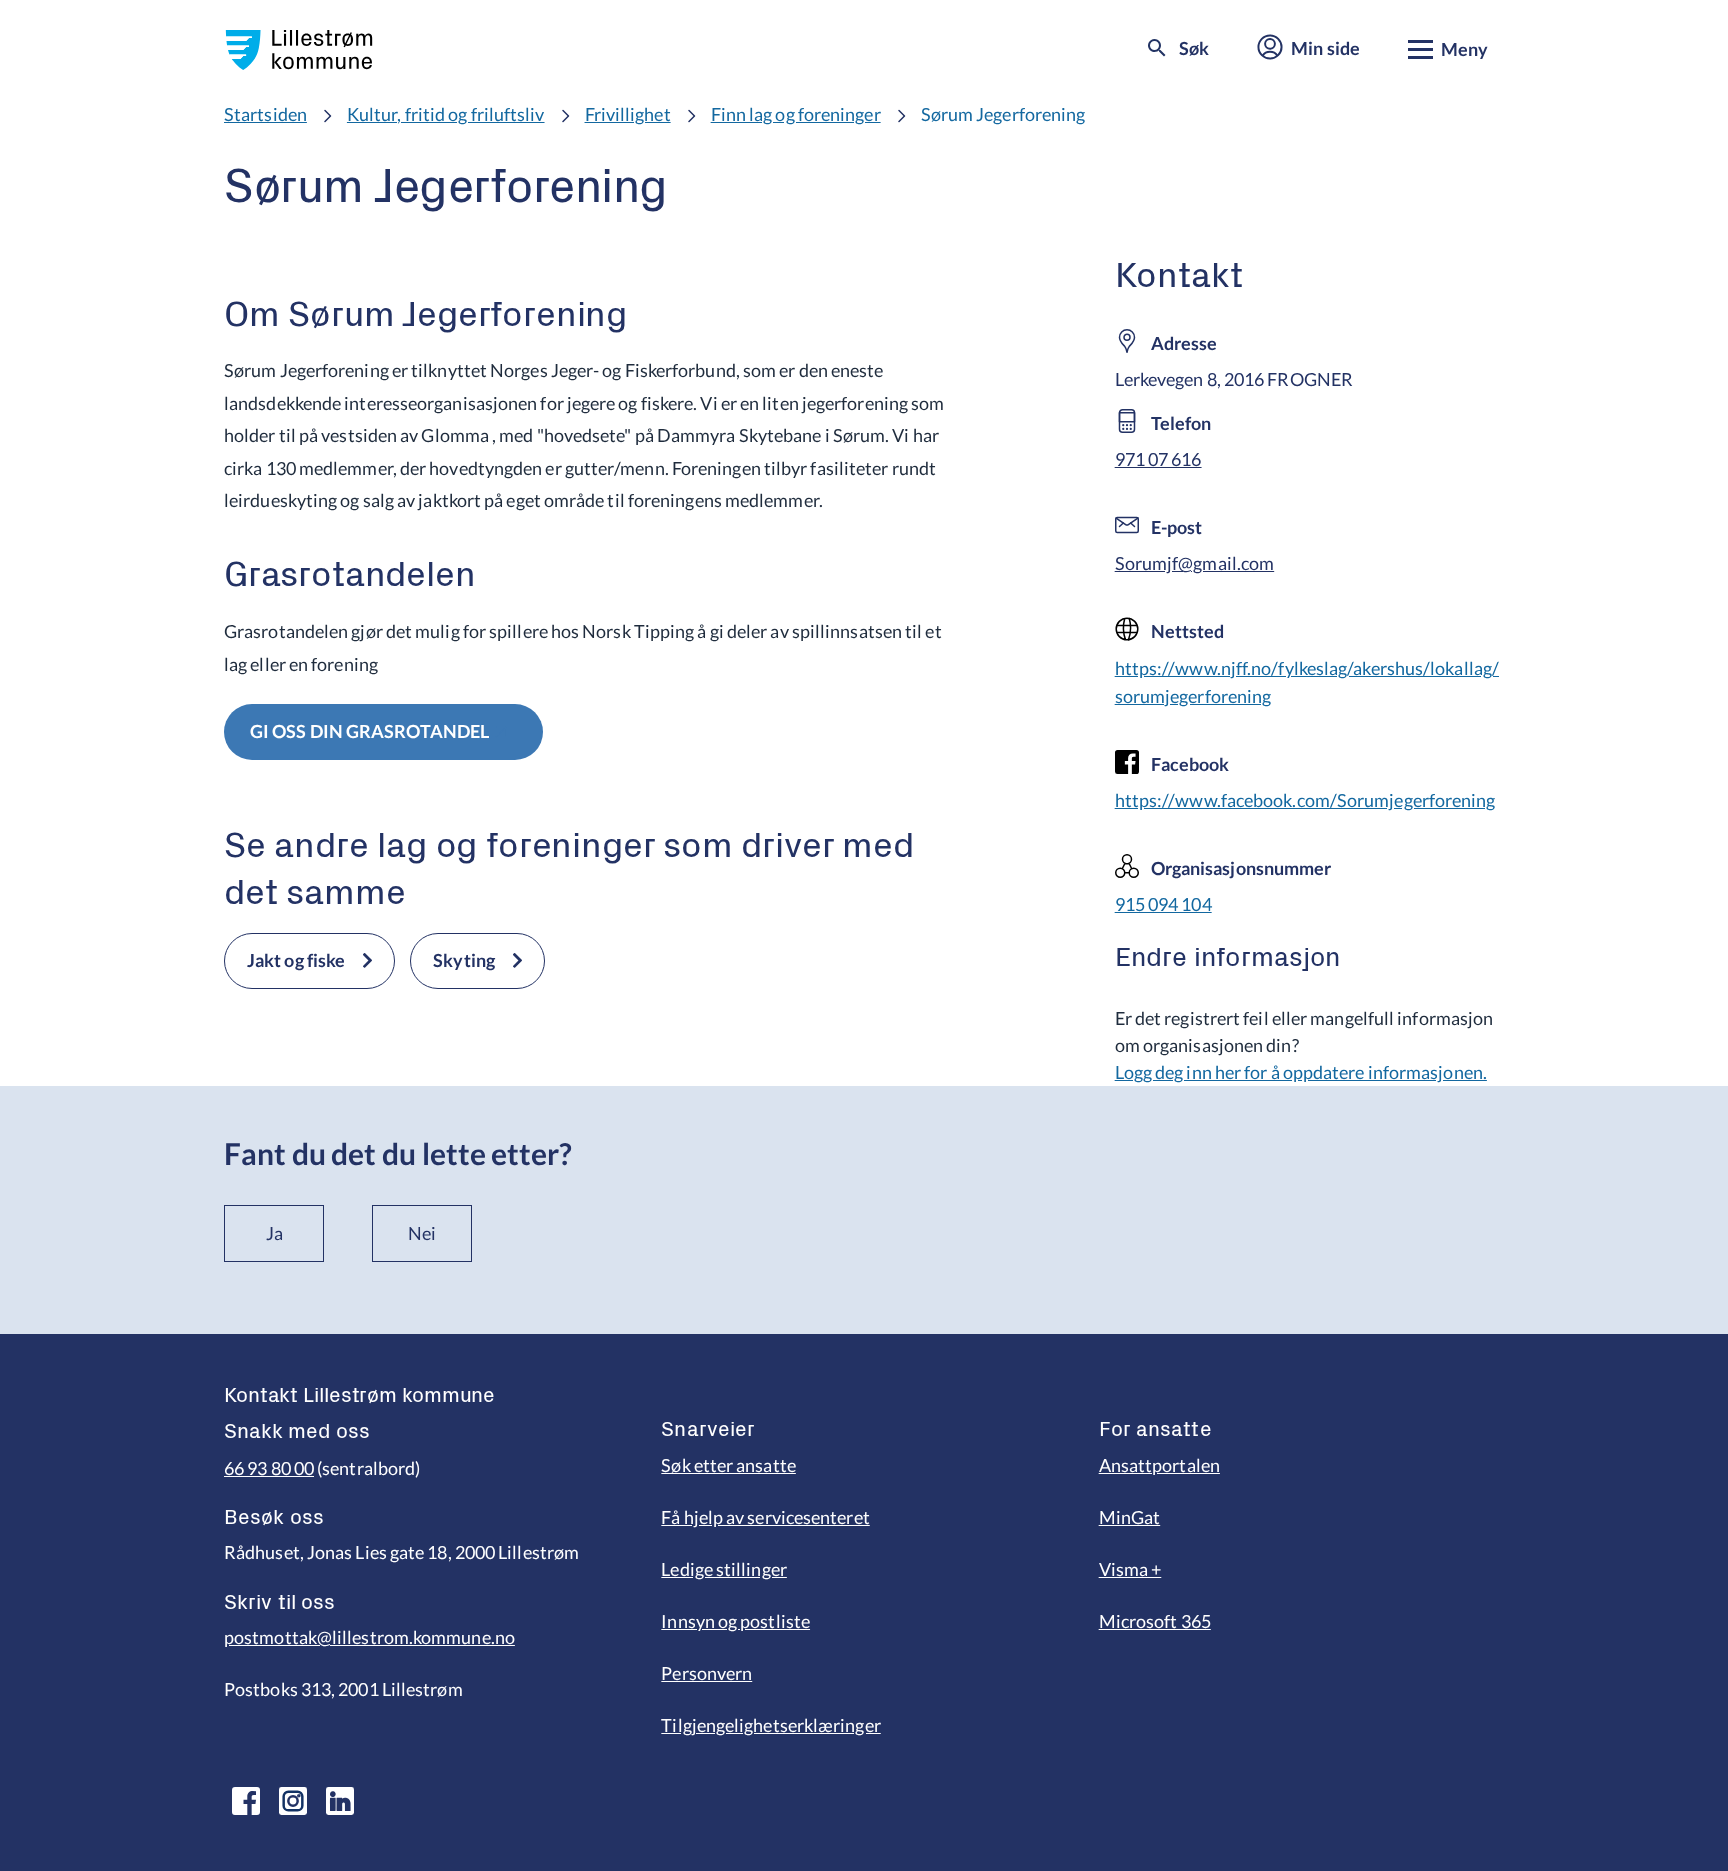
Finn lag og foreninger (796, 114)
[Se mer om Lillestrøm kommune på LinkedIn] (340, 1801)
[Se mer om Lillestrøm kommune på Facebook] (246, 1801)
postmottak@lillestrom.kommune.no (369, 1637)
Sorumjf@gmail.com (1195, 563)
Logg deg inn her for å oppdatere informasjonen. (1301, 1072)
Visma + (1130, 1569)
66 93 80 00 (269, 1468)
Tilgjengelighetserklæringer (770, 1725)
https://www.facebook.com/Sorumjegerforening (1305, 800)
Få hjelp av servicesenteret (765, 1517)
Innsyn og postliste (735, 1621)
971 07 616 (1158, 459)
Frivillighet (628, 114)
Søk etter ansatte (728, 1465)
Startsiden (265, 114)
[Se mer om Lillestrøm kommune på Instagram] (293, 1801)
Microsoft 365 (1155, 1621)
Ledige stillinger (724, 1569)
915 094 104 (1163, 904)
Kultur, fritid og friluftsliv (446, 114)
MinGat (1130, 1517)
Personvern (706, 1673)
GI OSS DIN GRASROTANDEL (369, 731)
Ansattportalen (1159, 1465)
